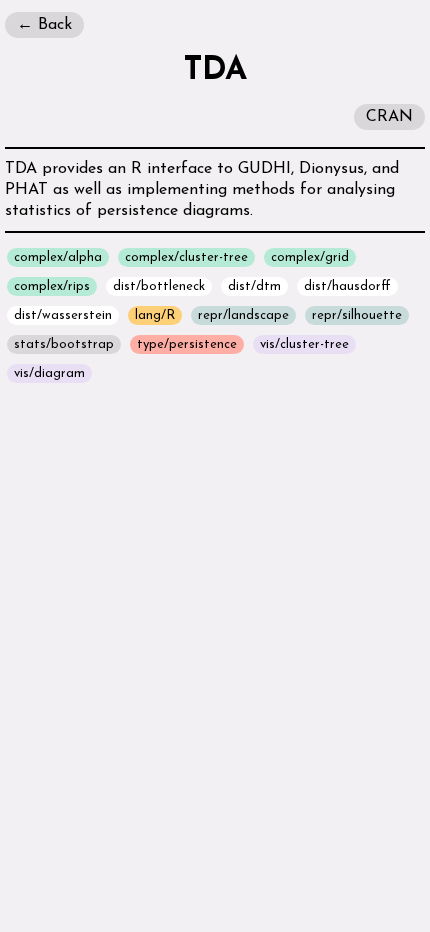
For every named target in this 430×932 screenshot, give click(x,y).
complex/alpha (58, 257)
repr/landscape (243, 315)
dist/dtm (254, 286)
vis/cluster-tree (304, 344)
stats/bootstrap (64, 344)
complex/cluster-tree (186, 257)
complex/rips (52, 286)
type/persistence (187, 344)
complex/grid (310, 257)
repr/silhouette (357, 315)
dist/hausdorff (347, 286)
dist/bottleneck (159, 286)
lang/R (155, 315)
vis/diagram (49, 373)
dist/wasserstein (63, 315)
